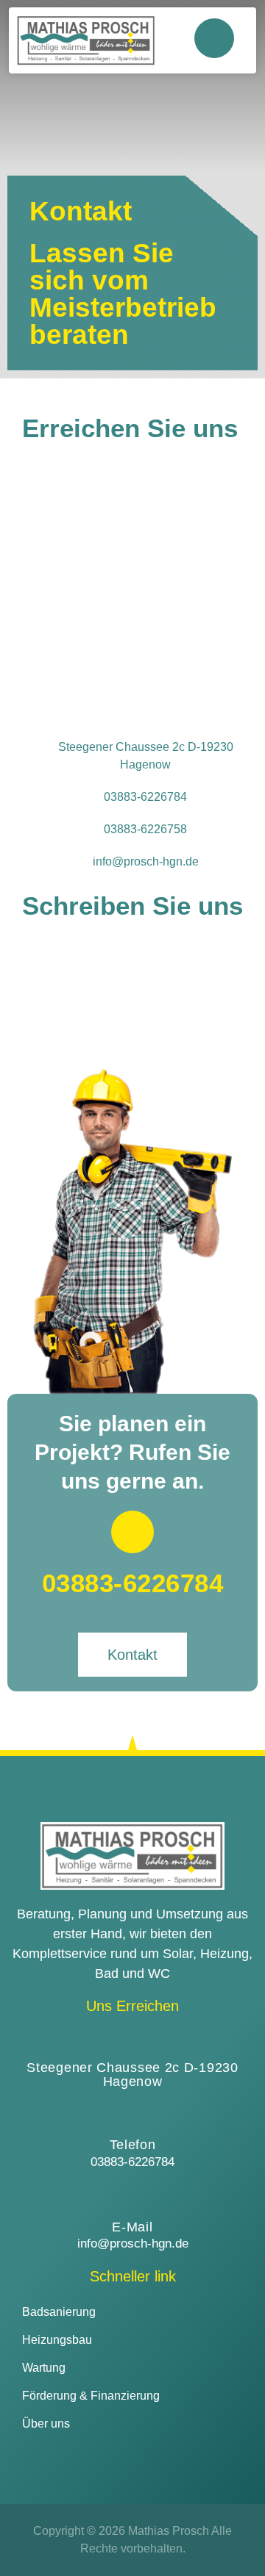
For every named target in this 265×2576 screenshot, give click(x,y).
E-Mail (132, 2227)
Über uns (46, 2424)
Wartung (44, 2368)
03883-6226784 (133, 1583)
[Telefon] (132, 2114)
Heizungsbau (57, 2340)
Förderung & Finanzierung (91, 2396)
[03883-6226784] (132, 1532)
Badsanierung (59, 2312)
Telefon (133, 2145)
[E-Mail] (132, 2196)
